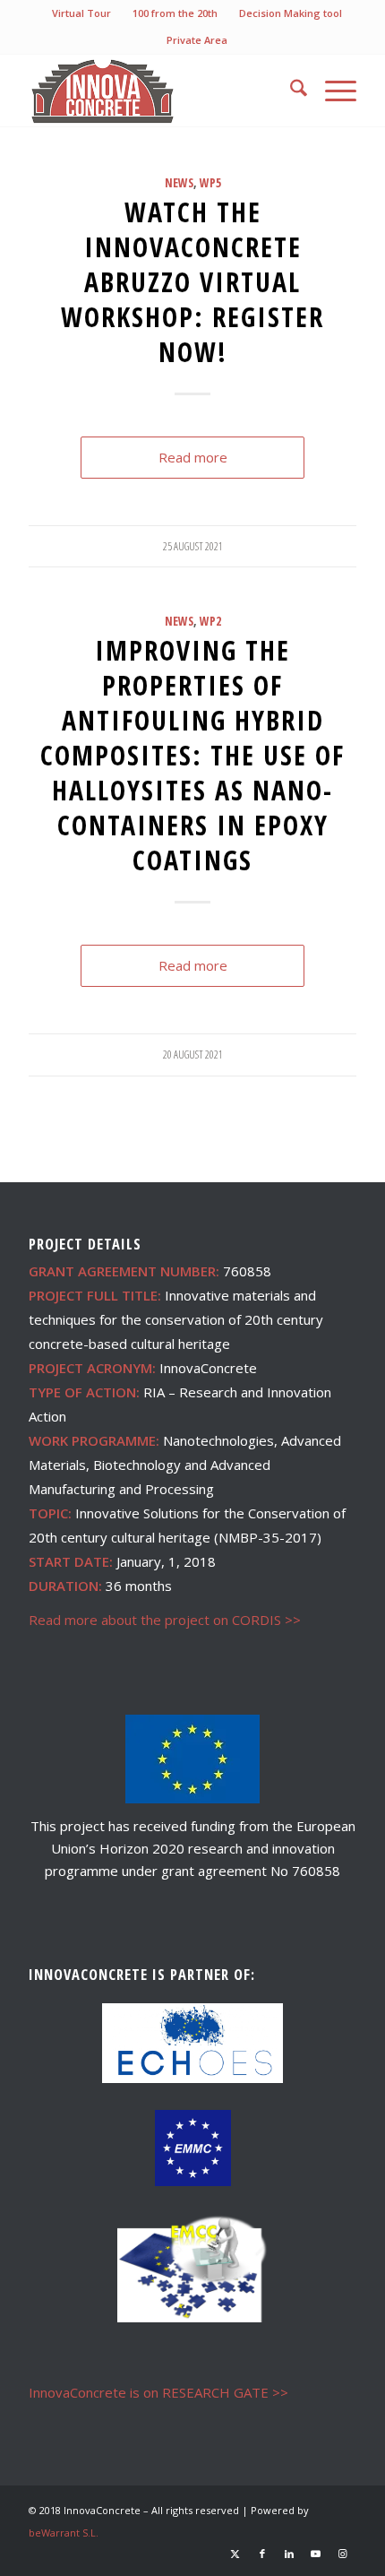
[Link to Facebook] (262, 2554)
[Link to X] (235, 2554)
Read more (193, 457)
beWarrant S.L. (64, 2533)
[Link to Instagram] (343, 2554)
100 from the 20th (175, 13)
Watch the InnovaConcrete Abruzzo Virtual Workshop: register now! (192, 282)
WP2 (210, 621)
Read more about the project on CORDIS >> (165, 1620)
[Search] (290, 91)
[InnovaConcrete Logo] (159, 91)
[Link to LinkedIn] (289, 2554)
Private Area (197, 40)
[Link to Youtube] (316, 2554)
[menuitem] (82, 13)
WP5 (210, 183)
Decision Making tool (291, 13)
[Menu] (332, 91)
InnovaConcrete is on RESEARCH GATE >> (158, 2392)
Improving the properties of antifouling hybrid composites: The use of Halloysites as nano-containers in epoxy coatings (192, 755)
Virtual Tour (81, 13)
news (179, 183)
